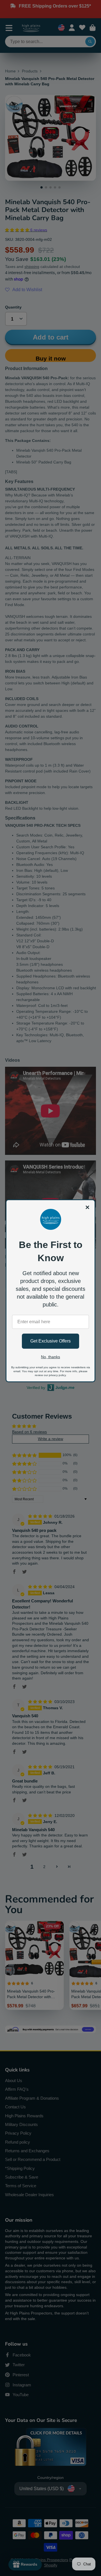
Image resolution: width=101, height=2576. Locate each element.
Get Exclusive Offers (50, 1341)
